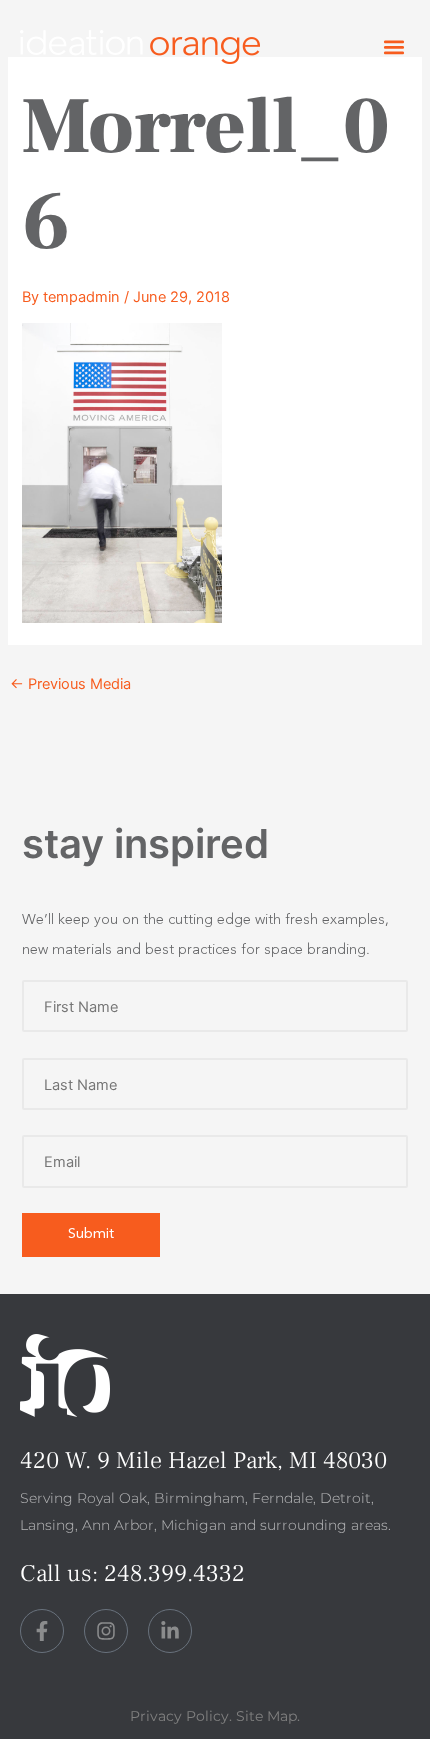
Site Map (266, 1716)
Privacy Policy (179, 1716)
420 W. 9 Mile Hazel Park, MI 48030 (203, 1460)
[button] (393, 47)
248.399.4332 (174, 1573)
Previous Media (70, 684)
